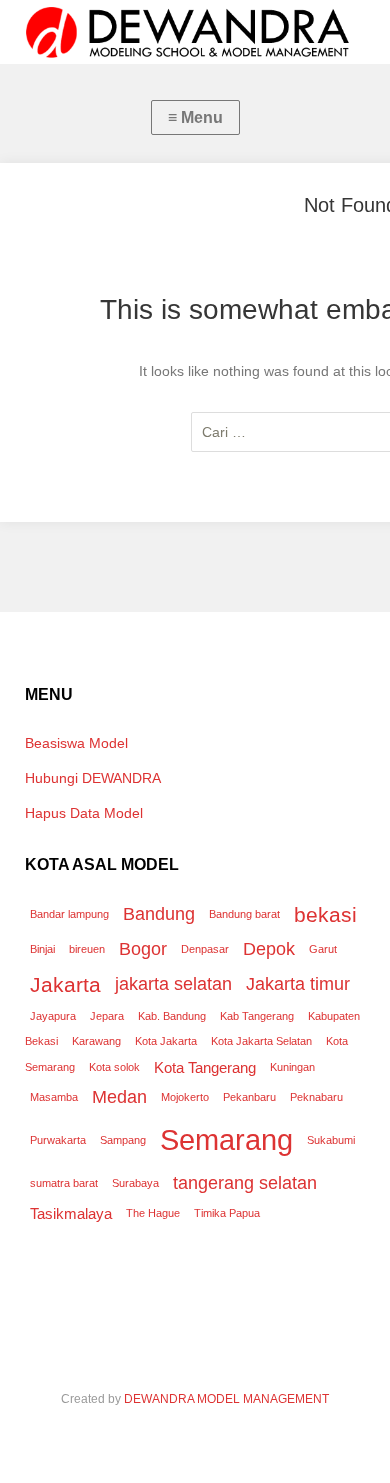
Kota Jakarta (166, 1041)
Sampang (123, 1140)
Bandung (159, 913)
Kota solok (114, 1067)
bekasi (325, 914)
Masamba (54, 1097)
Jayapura (53, 1016)
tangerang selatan (245, 1182)
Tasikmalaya (71, 1213)
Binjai (42, 949)
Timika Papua (227, 1213)
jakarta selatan (173, 983)
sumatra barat (64, 1183)
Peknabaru (316, 1097)
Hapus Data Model (84, 813)
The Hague (153, 1213)
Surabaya (135, 1183)
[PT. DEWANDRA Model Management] (195, 32)
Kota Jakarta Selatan (261, 1041)
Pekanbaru (249, 1097)
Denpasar (205, 949)
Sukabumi (331, 1140)
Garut (323, 949)
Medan (119, 1096)
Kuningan (292, 1067)
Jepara (107, 1016)
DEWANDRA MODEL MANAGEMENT (226, 1399)
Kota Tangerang (205, 1067)
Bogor (143, 948)
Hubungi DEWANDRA (93, 778)
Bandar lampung (69, 914)
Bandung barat (244, 914)
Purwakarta (58, 1140)
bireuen (87, 949)
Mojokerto (185, 1097)
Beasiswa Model (76, 743)
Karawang (96, 1041)
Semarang (226, 1139)
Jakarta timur (298, 983)
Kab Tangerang (257, 1016)
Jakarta (65, 984)
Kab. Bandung (172, 1016)
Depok (269, 948)
